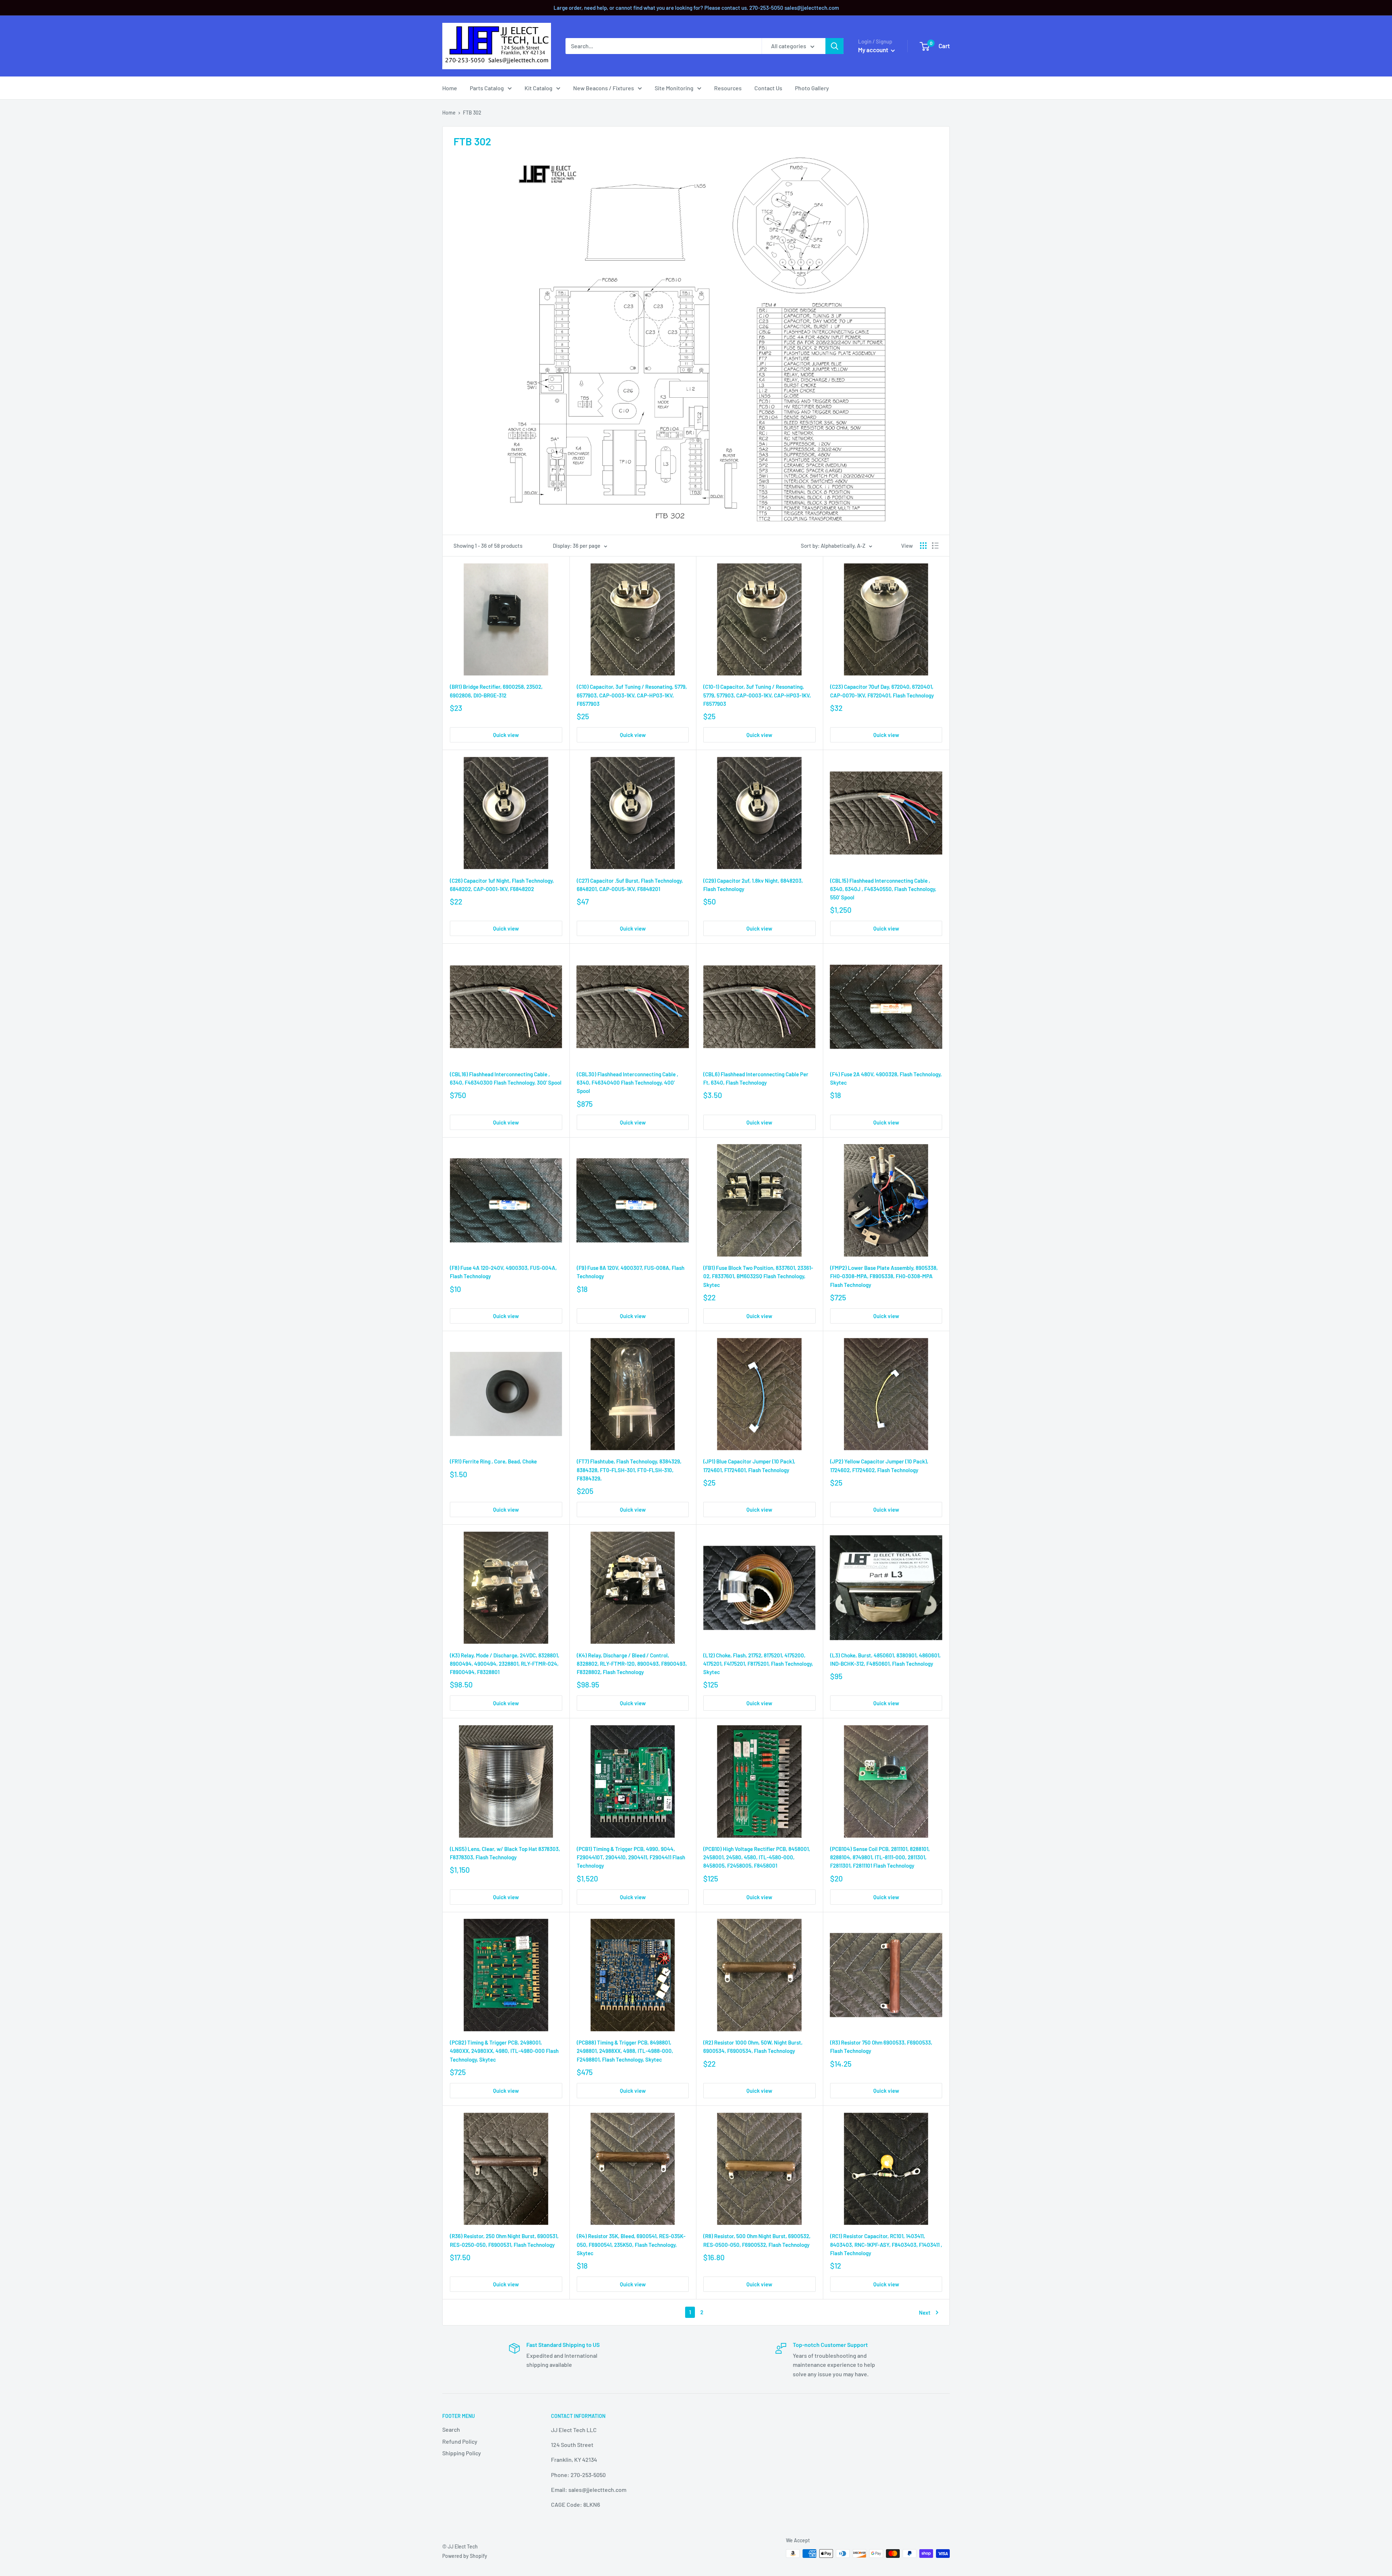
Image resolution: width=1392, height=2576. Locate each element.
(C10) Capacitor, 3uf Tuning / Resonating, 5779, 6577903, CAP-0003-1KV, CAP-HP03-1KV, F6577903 (632, 695)
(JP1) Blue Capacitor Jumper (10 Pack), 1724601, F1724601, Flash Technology (749, 1465)
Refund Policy (460, 2441)
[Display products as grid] (923, 546)
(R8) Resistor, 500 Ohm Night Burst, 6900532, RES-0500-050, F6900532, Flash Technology (757, 2240)
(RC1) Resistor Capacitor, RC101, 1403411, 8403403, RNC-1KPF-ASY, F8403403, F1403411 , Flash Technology (886, 2244)
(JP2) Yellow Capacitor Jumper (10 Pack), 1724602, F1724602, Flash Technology (879, 1465)
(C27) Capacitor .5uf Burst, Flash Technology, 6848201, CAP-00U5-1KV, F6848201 (630, 885)
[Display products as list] (935, 546)
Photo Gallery (812, 88)
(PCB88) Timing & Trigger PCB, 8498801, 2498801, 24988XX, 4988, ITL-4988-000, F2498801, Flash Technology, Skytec (625, 2051)
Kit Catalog (538, 88)
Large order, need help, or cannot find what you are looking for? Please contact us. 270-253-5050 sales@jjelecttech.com (696, 8)
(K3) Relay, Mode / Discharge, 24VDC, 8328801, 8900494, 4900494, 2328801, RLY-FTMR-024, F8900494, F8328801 (505, 1664)
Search (451, 2429)
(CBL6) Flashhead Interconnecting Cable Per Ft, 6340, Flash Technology (756, 1078)
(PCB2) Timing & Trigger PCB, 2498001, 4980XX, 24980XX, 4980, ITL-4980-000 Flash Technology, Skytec (504, 2051)
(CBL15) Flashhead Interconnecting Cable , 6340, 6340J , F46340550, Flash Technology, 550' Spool (883, 889)
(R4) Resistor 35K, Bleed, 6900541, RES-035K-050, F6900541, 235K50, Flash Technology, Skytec (631, 2244)
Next (925, 2312)
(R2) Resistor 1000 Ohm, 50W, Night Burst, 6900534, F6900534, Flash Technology (753, 2047)
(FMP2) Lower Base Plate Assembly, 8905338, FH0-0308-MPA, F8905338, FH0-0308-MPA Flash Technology (884, 1276)
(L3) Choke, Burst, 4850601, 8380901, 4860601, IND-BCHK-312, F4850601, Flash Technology (885, 1659)
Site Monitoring (674, 88)
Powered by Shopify (465, 2556)
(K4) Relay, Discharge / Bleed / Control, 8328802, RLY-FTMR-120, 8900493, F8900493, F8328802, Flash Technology (632, 1664)
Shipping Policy (462, 2453)
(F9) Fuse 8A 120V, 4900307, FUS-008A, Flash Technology (631, 1272)
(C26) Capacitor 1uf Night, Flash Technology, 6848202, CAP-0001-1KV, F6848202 (502, 885)
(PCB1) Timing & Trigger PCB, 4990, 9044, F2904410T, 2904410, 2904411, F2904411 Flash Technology (631, 1857)
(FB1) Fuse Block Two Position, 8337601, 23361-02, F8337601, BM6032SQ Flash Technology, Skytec (758, 1276)
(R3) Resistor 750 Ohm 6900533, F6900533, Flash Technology (881, 2047)
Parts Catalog (487, 88)
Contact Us (768, 88)
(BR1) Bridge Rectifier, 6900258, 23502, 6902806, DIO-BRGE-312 (496, 691)
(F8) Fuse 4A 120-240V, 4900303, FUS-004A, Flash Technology (503, 1272)
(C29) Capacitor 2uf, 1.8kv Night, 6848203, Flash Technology (753, 885)
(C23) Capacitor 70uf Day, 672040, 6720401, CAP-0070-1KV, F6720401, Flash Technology (882, 691)
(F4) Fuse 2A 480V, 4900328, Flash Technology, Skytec (886, 1078)
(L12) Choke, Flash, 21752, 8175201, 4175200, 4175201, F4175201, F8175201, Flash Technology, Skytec (758, 1664)
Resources (728, 88)
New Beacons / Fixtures (604, 88)
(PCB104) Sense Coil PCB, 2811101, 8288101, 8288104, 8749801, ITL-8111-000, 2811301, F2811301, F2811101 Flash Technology (880, 1857)
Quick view (506, 735)
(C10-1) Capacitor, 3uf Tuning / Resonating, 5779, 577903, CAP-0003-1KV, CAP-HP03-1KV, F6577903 (757, 695)
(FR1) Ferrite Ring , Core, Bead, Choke (493, 1461)
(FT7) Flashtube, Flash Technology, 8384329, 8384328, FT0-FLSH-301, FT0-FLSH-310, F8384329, (629, 1470)
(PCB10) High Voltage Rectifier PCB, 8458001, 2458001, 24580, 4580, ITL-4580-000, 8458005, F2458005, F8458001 (757, 1857)
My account (874, 50)
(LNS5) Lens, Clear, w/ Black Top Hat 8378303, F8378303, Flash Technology (505, 1853)
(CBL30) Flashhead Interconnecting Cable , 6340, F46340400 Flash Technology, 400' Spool (627, 1083)
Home (450, 88)
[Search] (834, 46)
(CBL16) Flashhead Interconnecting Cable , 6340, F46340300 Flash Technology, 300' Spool (506, 1078)
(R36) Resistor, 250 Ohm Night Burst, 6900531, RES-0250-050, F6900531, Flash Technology (504, 2240)
